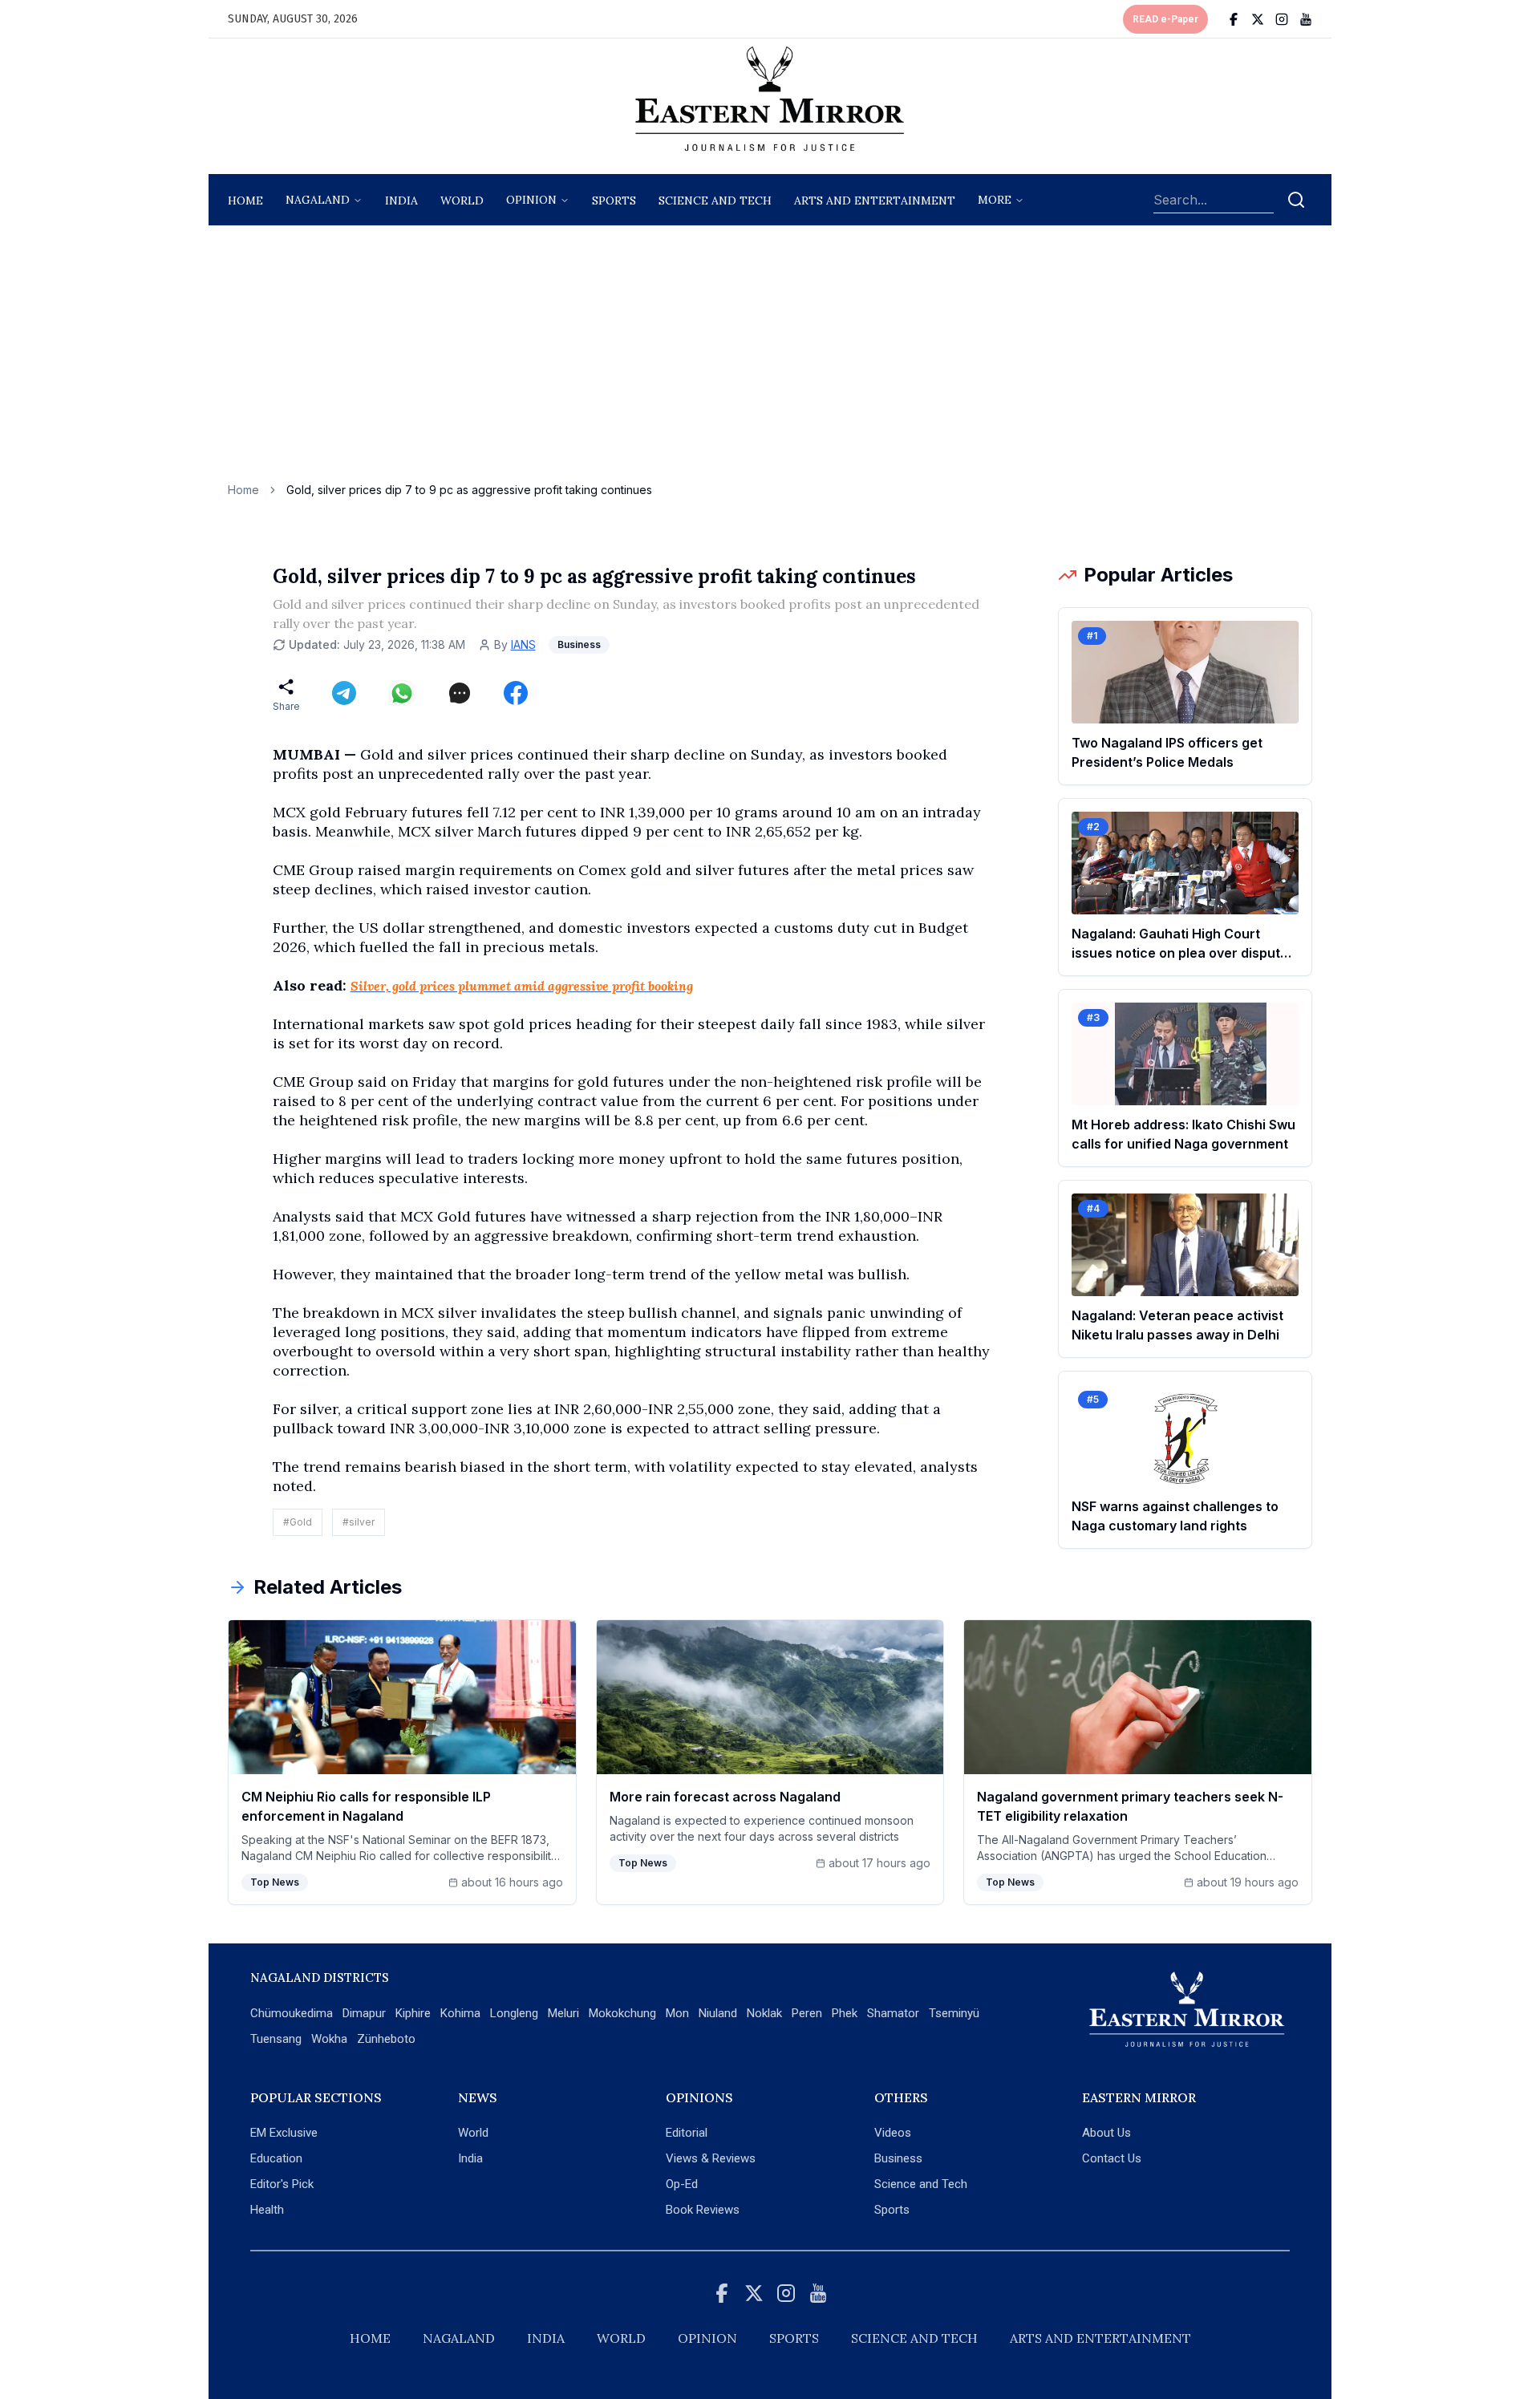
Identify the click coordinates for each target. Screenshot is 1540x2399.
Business (898, 2158)
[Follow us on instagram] (1282, 19)
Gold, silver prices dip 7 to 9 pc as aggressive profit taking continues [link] (469, 490)
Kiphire (413, 2013)
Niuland (718, 2013)
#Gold (298, 1522)
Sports (892, 2210)
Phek (845, 2013)
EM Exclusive (284, 2133)
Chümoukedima (292, 2013)
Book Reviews (703, 2210)
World (462, 201)
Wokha (329, 2039)
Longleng (514, 2013)
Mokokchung (622, 2013)
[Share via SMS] (460, 693)
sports (614, 201)
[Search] (1296, 200)
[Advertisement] (770, 362)
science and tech (715, 201)
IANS (523, 644)
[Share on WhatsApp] (402, 693)
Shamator (893, 2013)
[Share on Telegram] (344, 693)
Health (267, 2210)
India (401, 201)
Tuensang (276, 2039)
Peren (807, 2013)
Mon (677, 2013)
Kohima (460, 2013)
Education (276, 2158)
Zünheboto (386, 2039)
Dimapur (364, 2013)
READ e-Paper (1165, 19)
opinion (531, 200)
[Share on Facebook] (516, 693)
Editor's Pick (282, 2184)
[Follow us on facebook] (1234, 19)
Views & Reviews (711, 2158)
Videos (893, 2133)
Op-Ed (682, 2184)
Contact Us (1112, 2158)
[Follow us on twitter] (1258, 19)
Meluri (563, 2013)
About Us (1106, 2133)
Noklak (764, 2013)
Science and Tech (921, 2184)
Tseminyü (954, 2013)
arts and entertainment (875, 201)
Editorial (687, 2133)
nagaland (318, 200)
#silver (359, 1522)
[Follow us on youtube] (1306, 19)
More (995, 200)
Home (245, 201)
